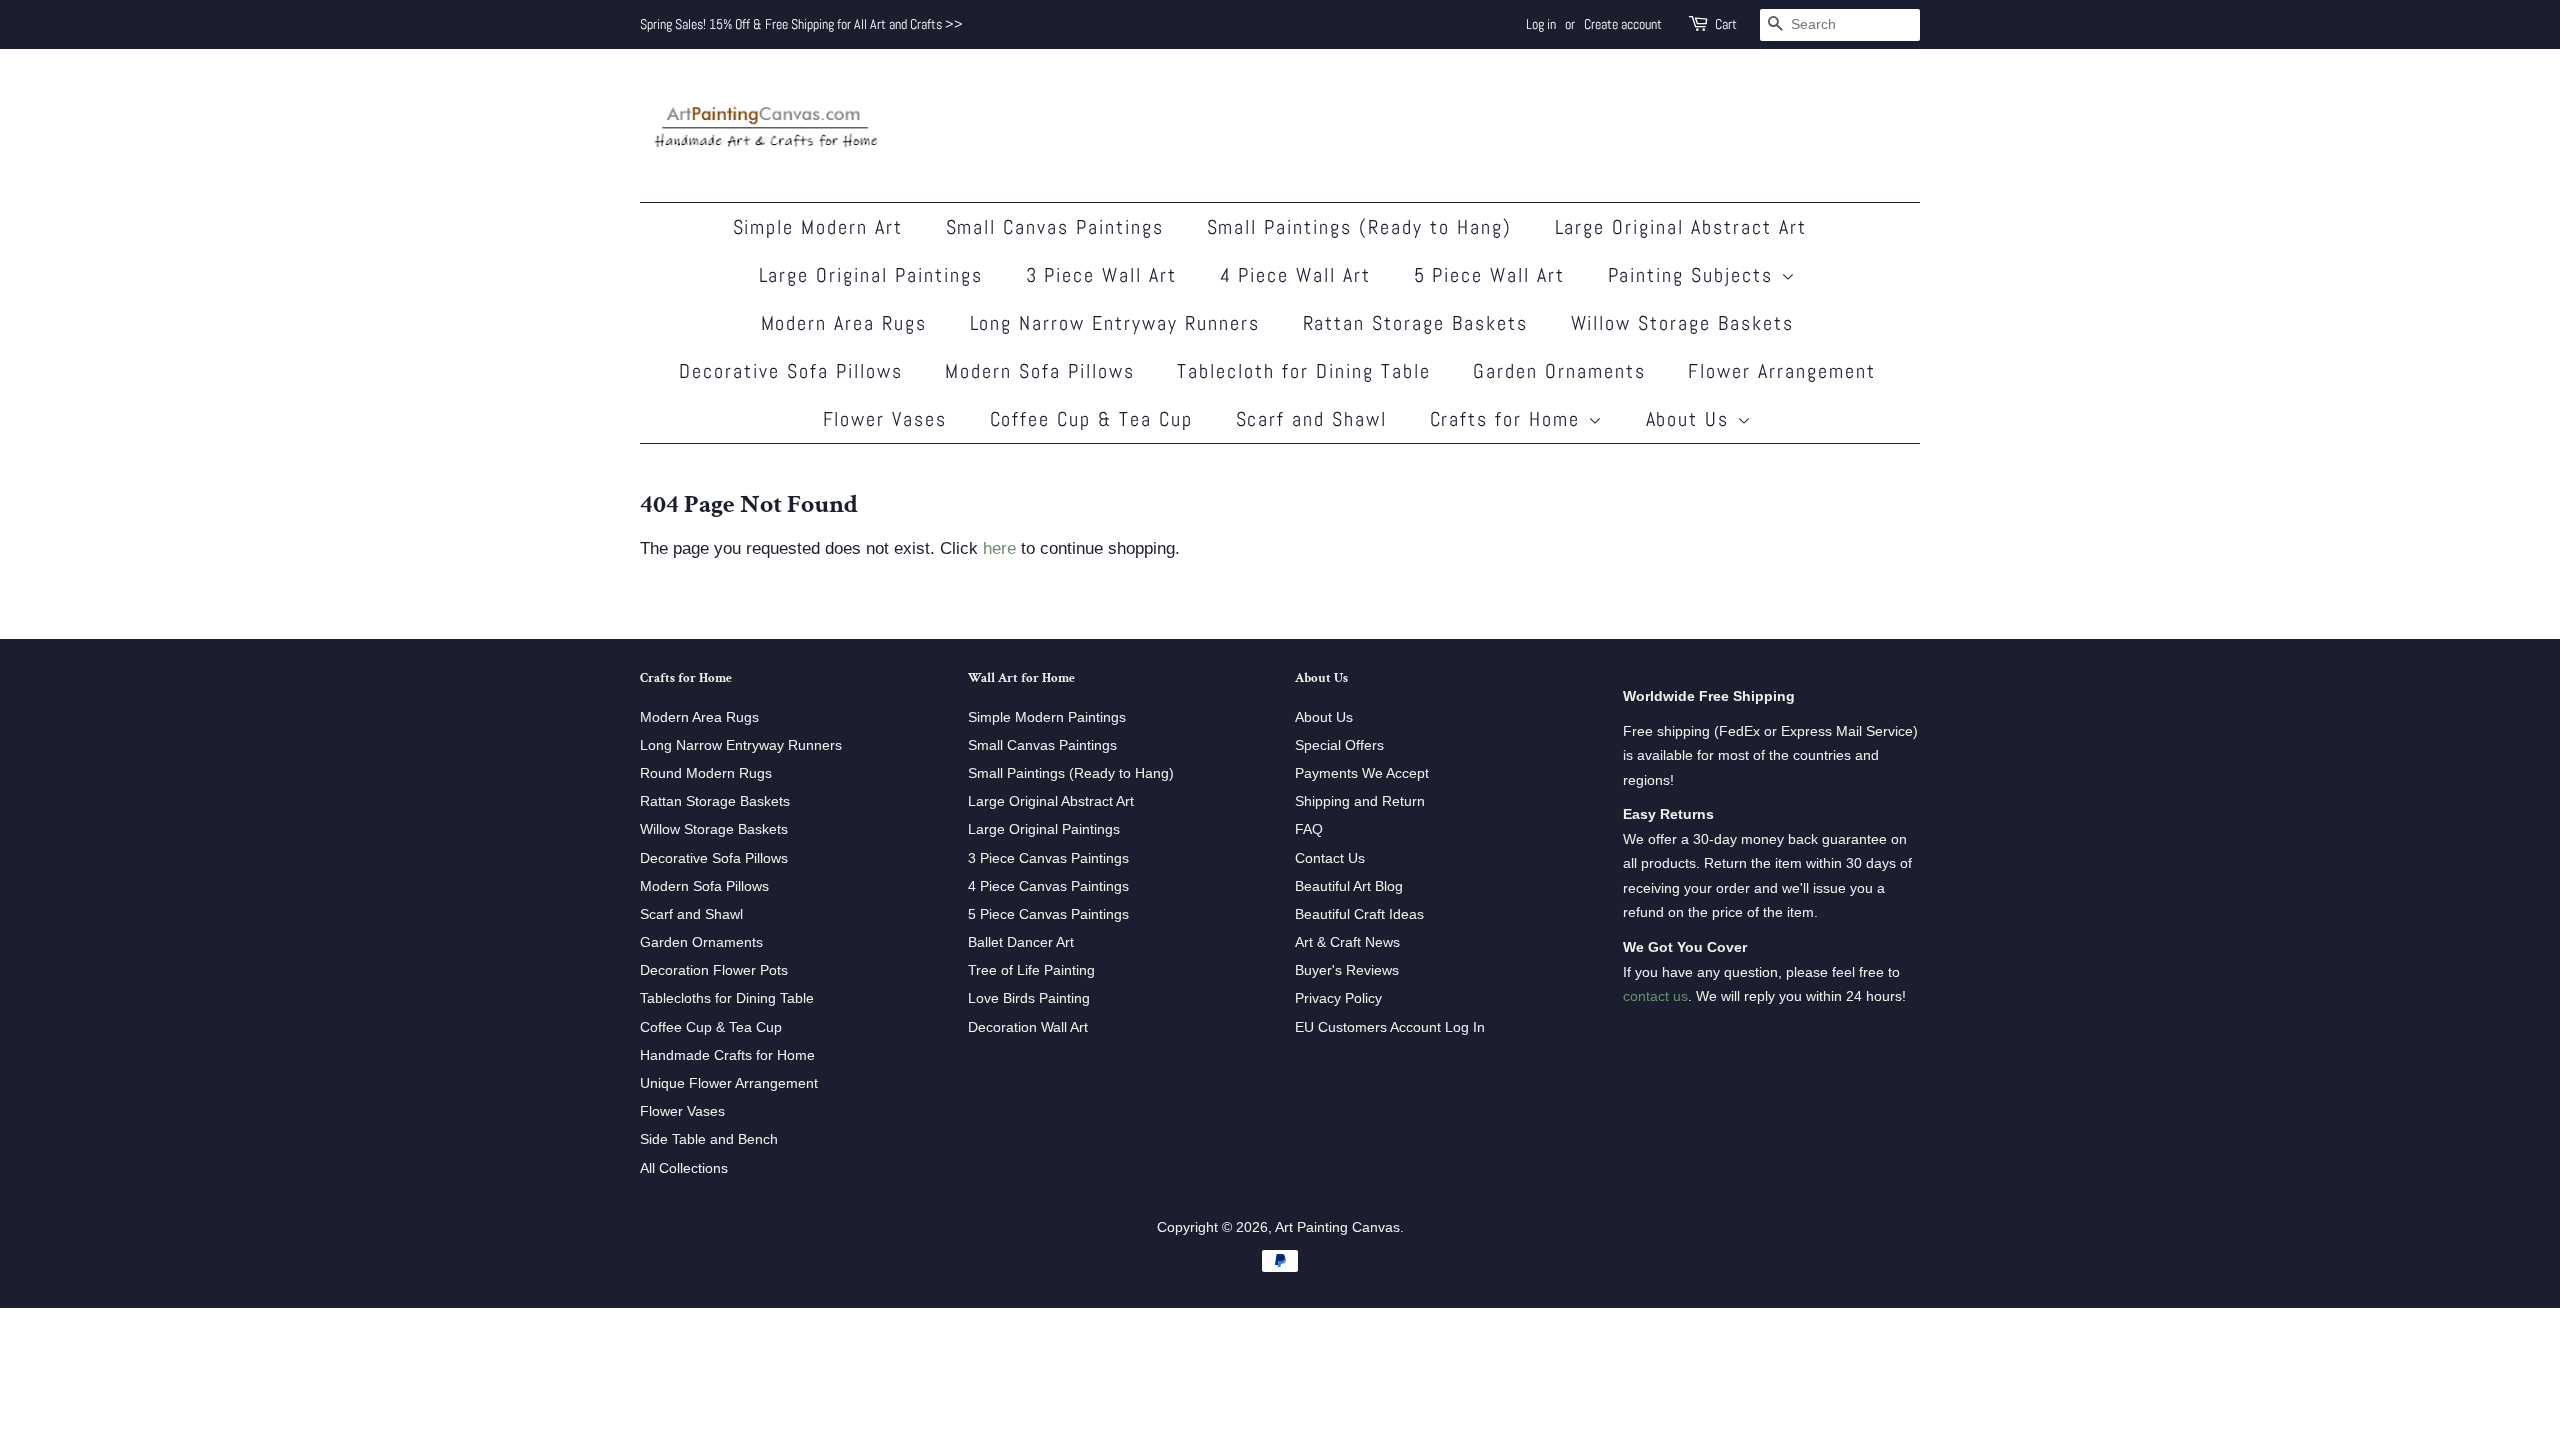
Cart (1726, 24)
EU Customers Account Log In (1390, 1027)
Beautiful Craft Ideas (1359, 914)
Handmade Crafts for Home (727, 1055)
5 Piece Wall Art (1490, 275)
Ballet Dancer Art (1021, 942)
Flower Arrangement (1782, 371)
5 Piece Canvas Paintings (1048, 914)
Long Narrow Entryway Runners (1115, 323)
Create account (1623, 24)
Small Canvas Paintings (1055, 227)
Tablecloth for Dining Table (1304, 371)
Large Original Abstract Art (1681, 227)
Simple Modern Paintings (1047, 717)
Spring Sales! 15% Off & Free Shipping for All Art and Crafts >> (801, 24)
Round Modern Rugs (706, 773)
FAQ (1309, 829)
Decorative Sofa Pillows (791, 371)
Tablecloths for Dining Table (727, 998)
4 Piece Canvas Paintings (1048, 886)
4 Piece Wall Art (1296, 275)
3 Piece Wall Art (1102, 275)
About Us (1691, 419)
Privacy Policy (1338, 998)
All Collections (684, 1168)
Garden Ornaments (1559, 371)
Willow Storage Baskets (1683, 323)
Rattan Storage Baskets (1416, 323)
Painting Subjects (1694, 275)
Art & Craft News (1347, 942)
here (999, 548)
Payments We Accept (1362, 773)
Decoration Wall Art (1028, 1027)
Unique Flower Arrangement (729, 1083)
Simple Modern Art (818, 227)
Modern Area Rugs (844, 323)
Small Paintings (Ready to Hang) (1360, 227)
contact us (1655, 996)
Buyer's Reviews (1347, 970)
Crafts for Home (1509, 419)
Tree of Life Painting (1031, 970)
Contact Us (1330, 858)
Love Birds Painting (1029, 998)
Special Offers (1339, 745)
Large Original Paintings (871, 275)
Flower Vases (885, 419)
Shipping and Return (1360, 801)
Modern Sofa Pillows (1040, 371)
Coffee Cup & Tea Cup (1092, 419)
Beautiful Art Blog (1349, 886)
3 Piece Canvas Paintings (1048, 858)
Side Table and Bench (709, 1139)
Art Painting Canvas (1337, 1227)
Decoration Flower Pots (714, 970)
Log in (1541, 24)
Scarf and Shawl (1312, 419)
